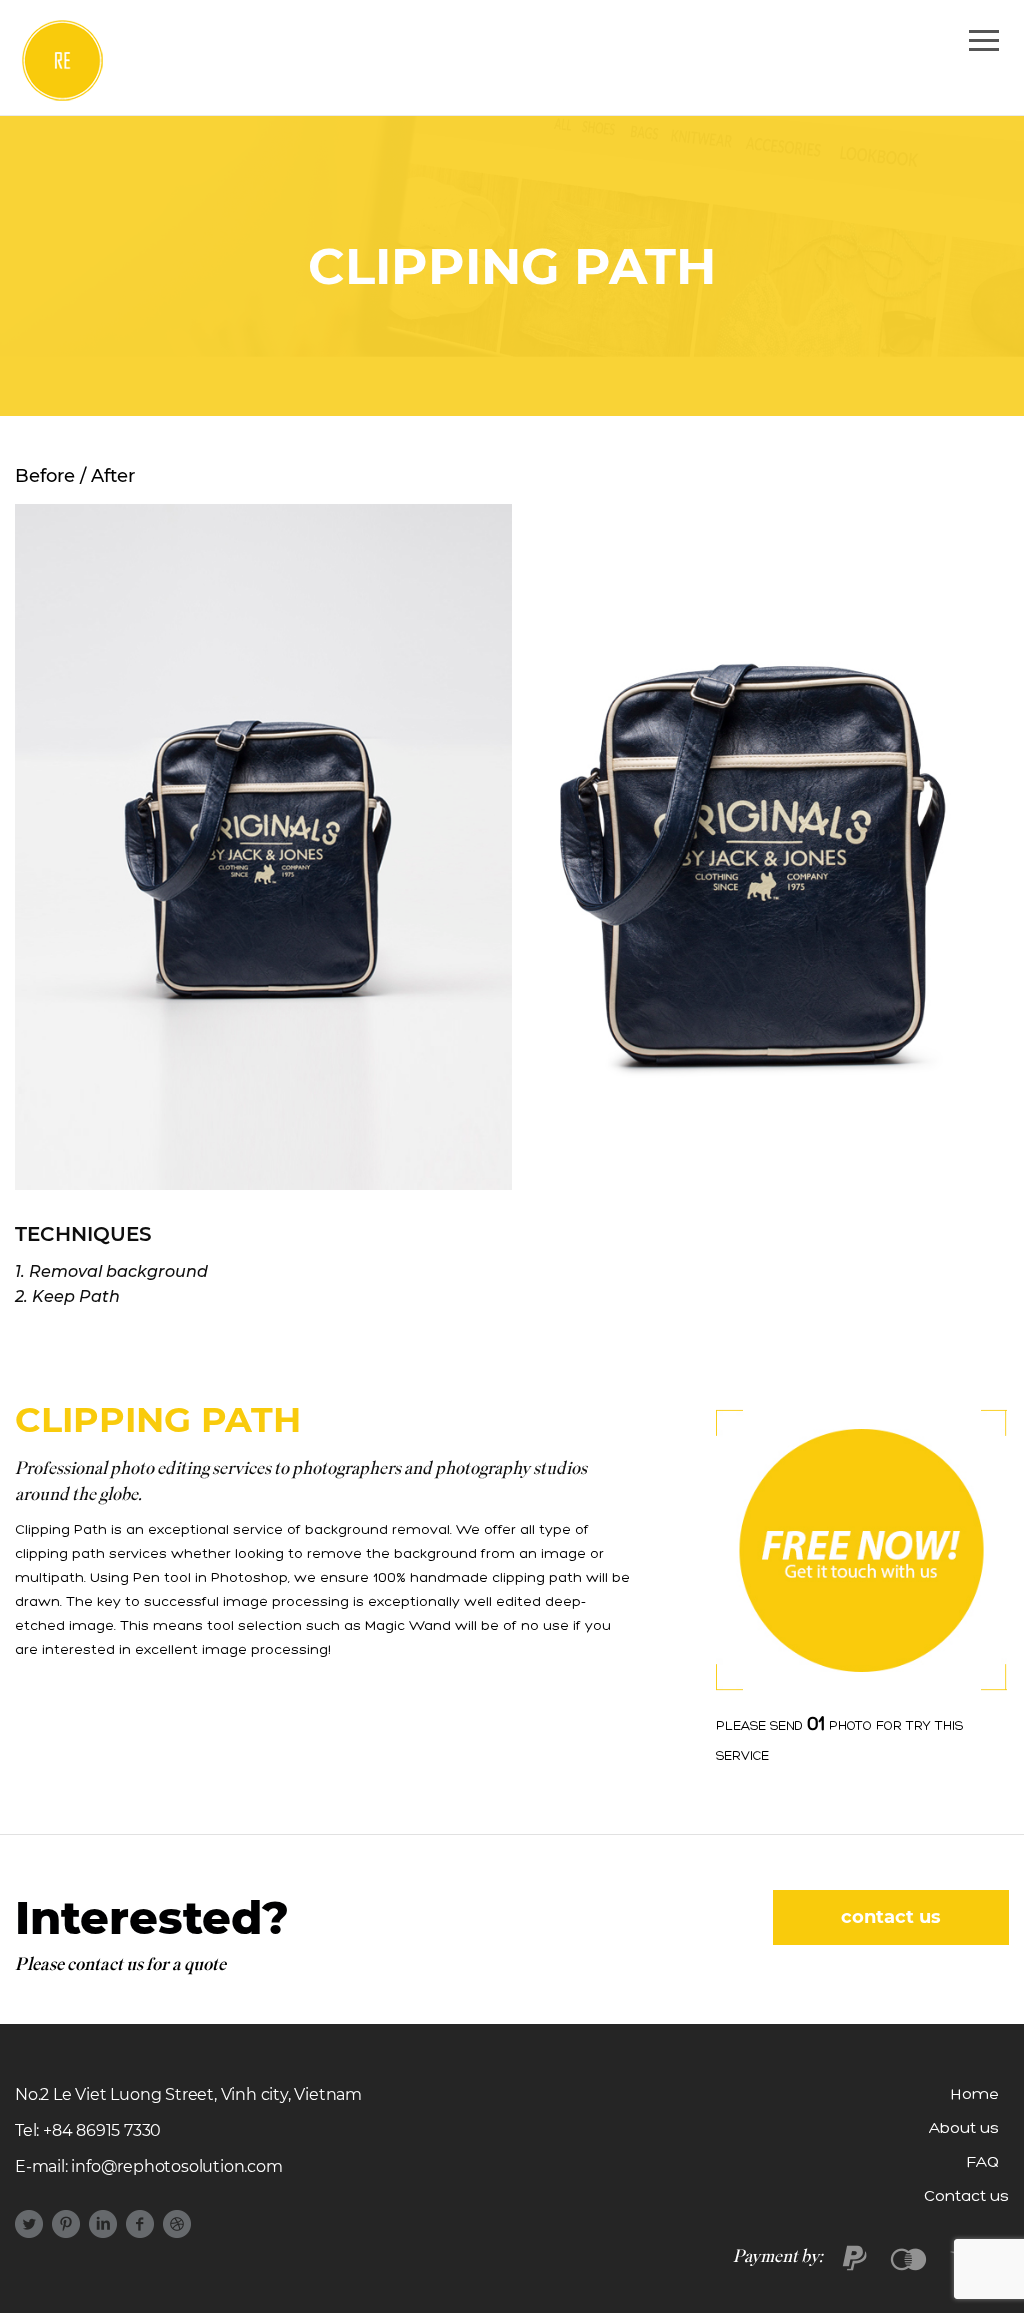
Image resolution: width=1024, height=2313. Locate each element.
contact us (891, 1917)
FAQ (983, 2163)
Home (975, 2095)
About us (964, 2129)
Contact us (966, 2197)
